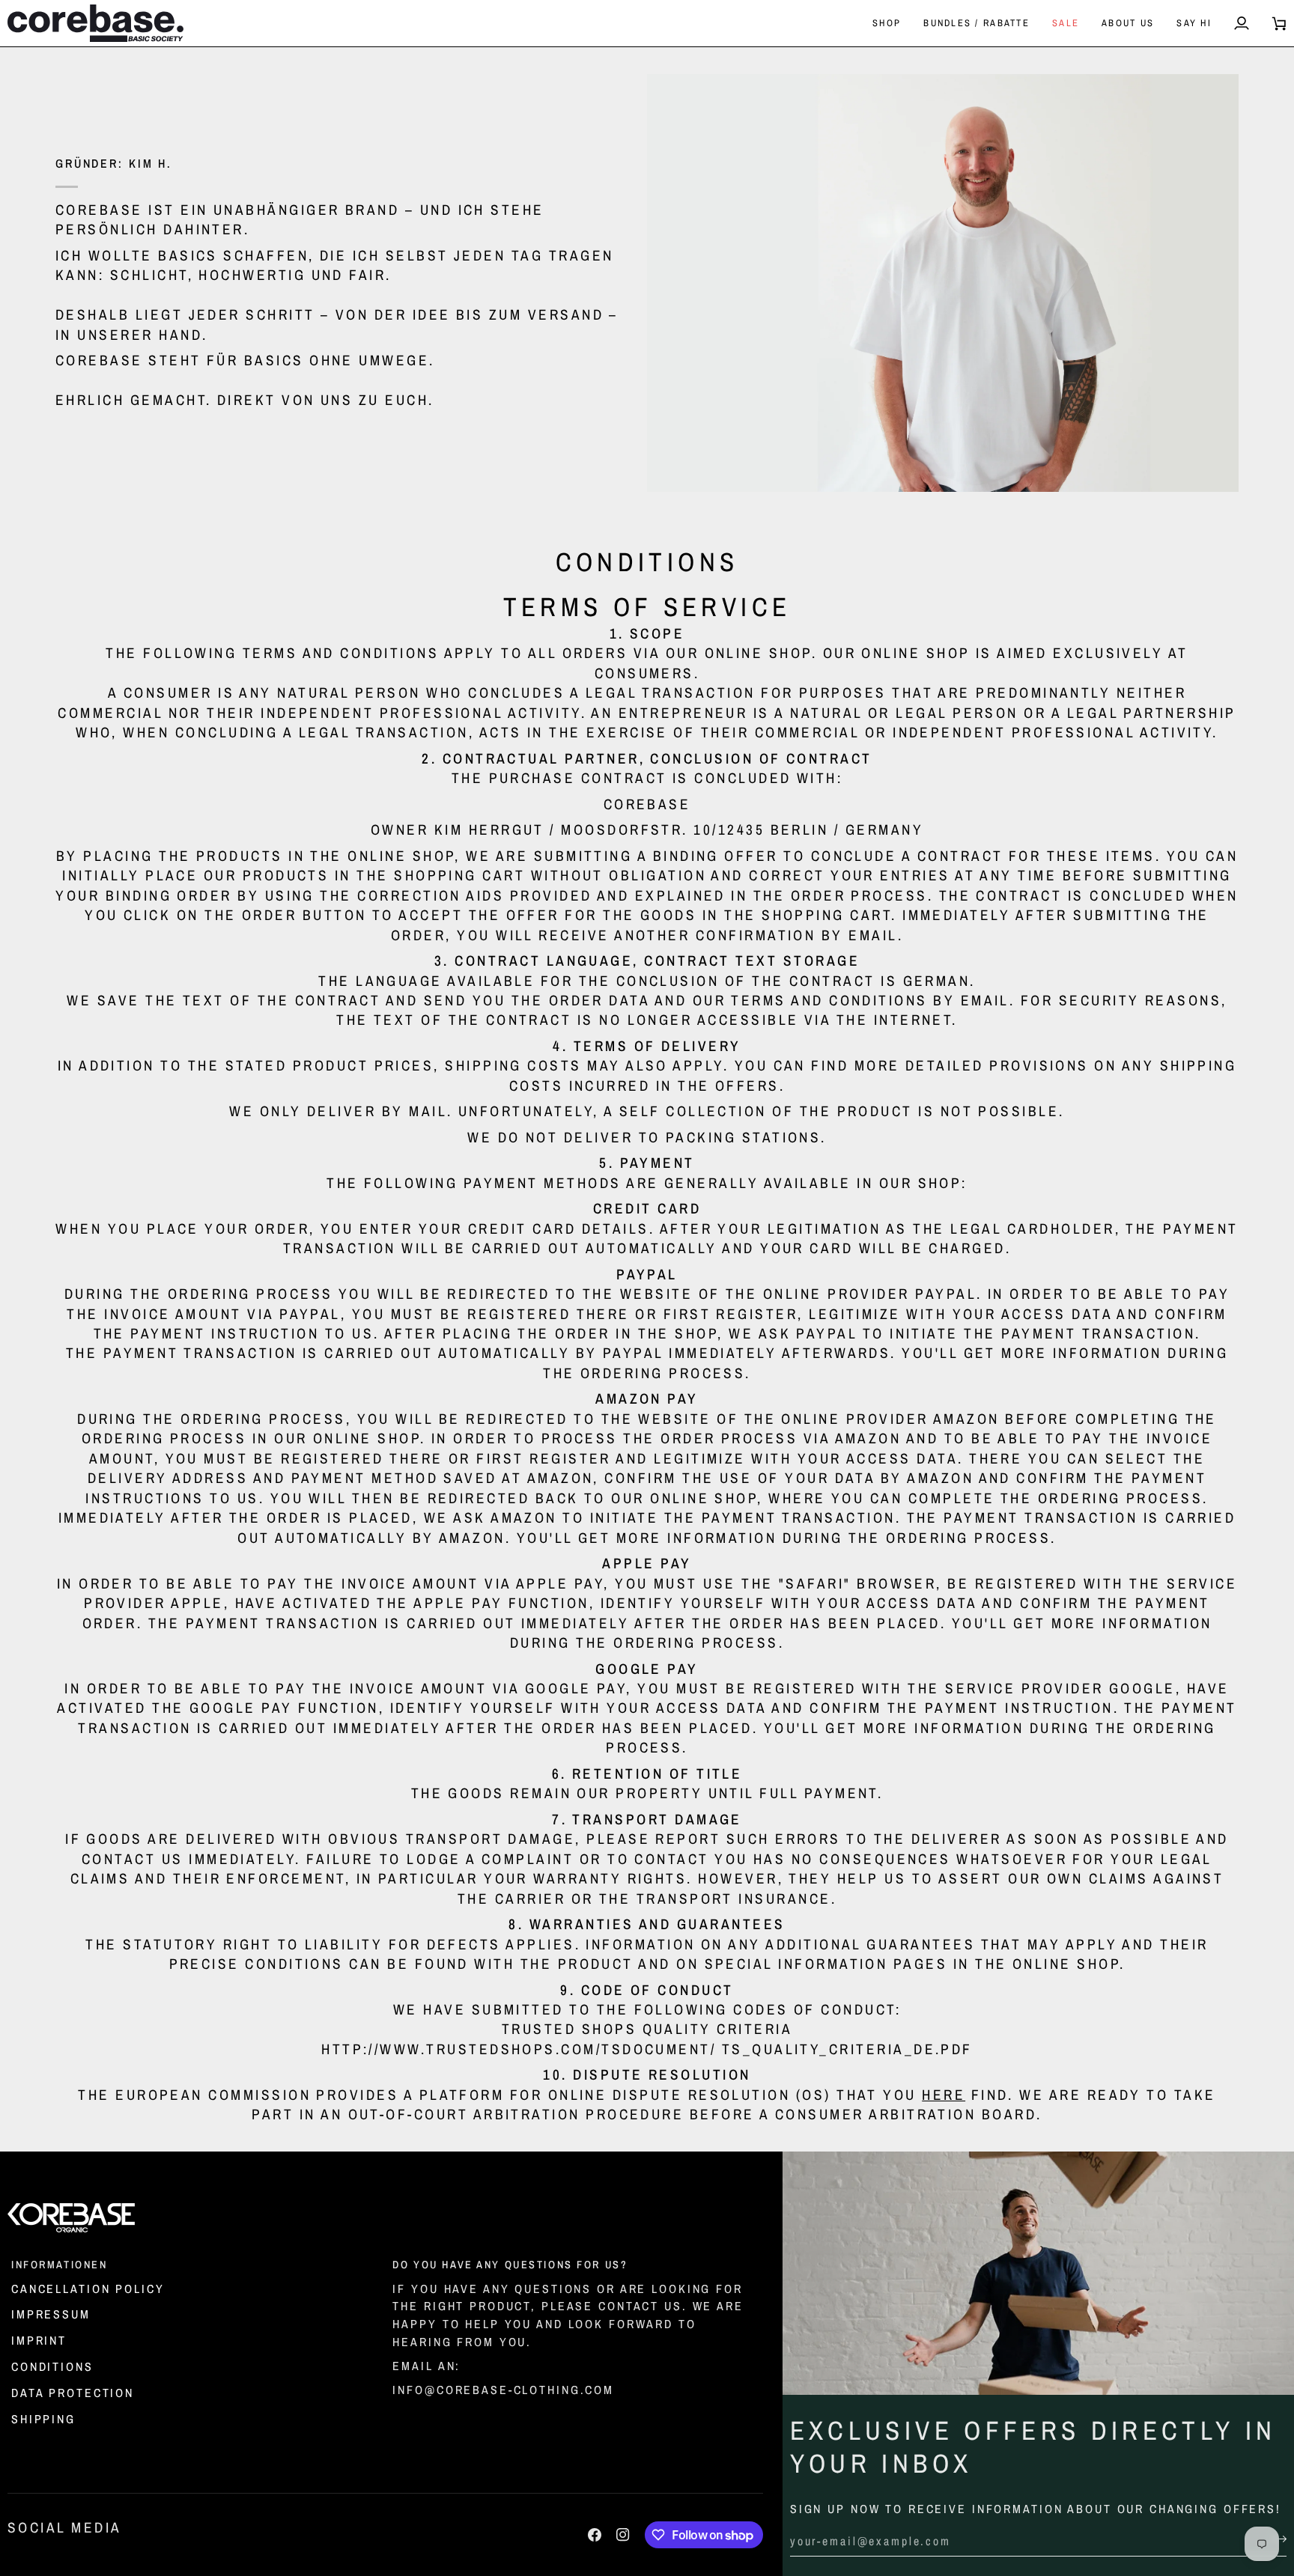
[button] (887, 23)
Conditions (52, 2366)
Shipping (43, 2419)
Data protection (73, 2393)
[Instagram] (623, 2535)
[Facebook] (595, 2535)
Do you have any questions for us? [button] (510, 2264)
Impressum (51, 2314)
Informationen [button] (59, 2264)
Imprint (39, 2340)
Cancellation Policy (88, 2289)
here (944, 2095)
